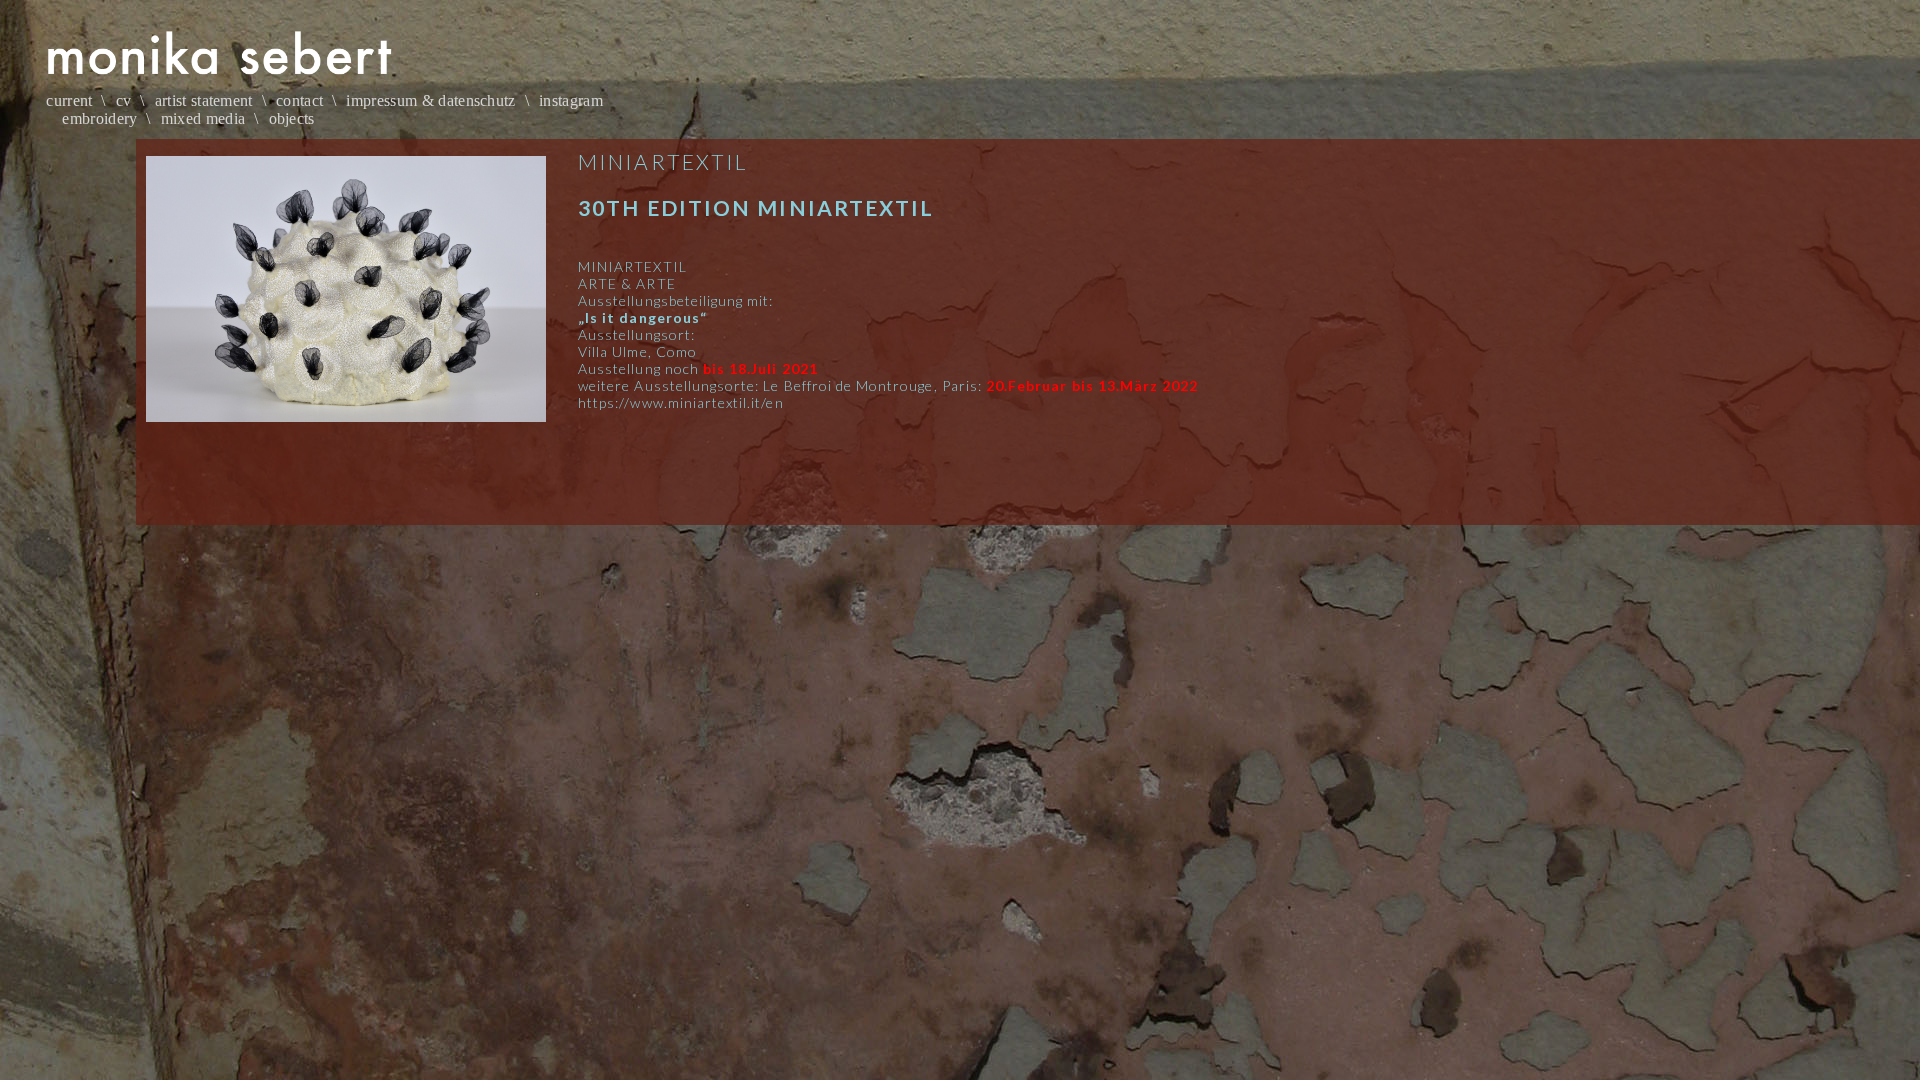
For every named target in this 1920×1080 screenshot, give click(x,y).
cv (124, 100)
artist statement (204, 100)
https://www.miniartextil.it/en (681, 402)
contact (299, 100)
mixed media (203, 118)
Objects (292, 118)
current (69, 100)
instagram (571, 100)
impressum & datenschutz (430, 100)
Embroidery (99, 118)
